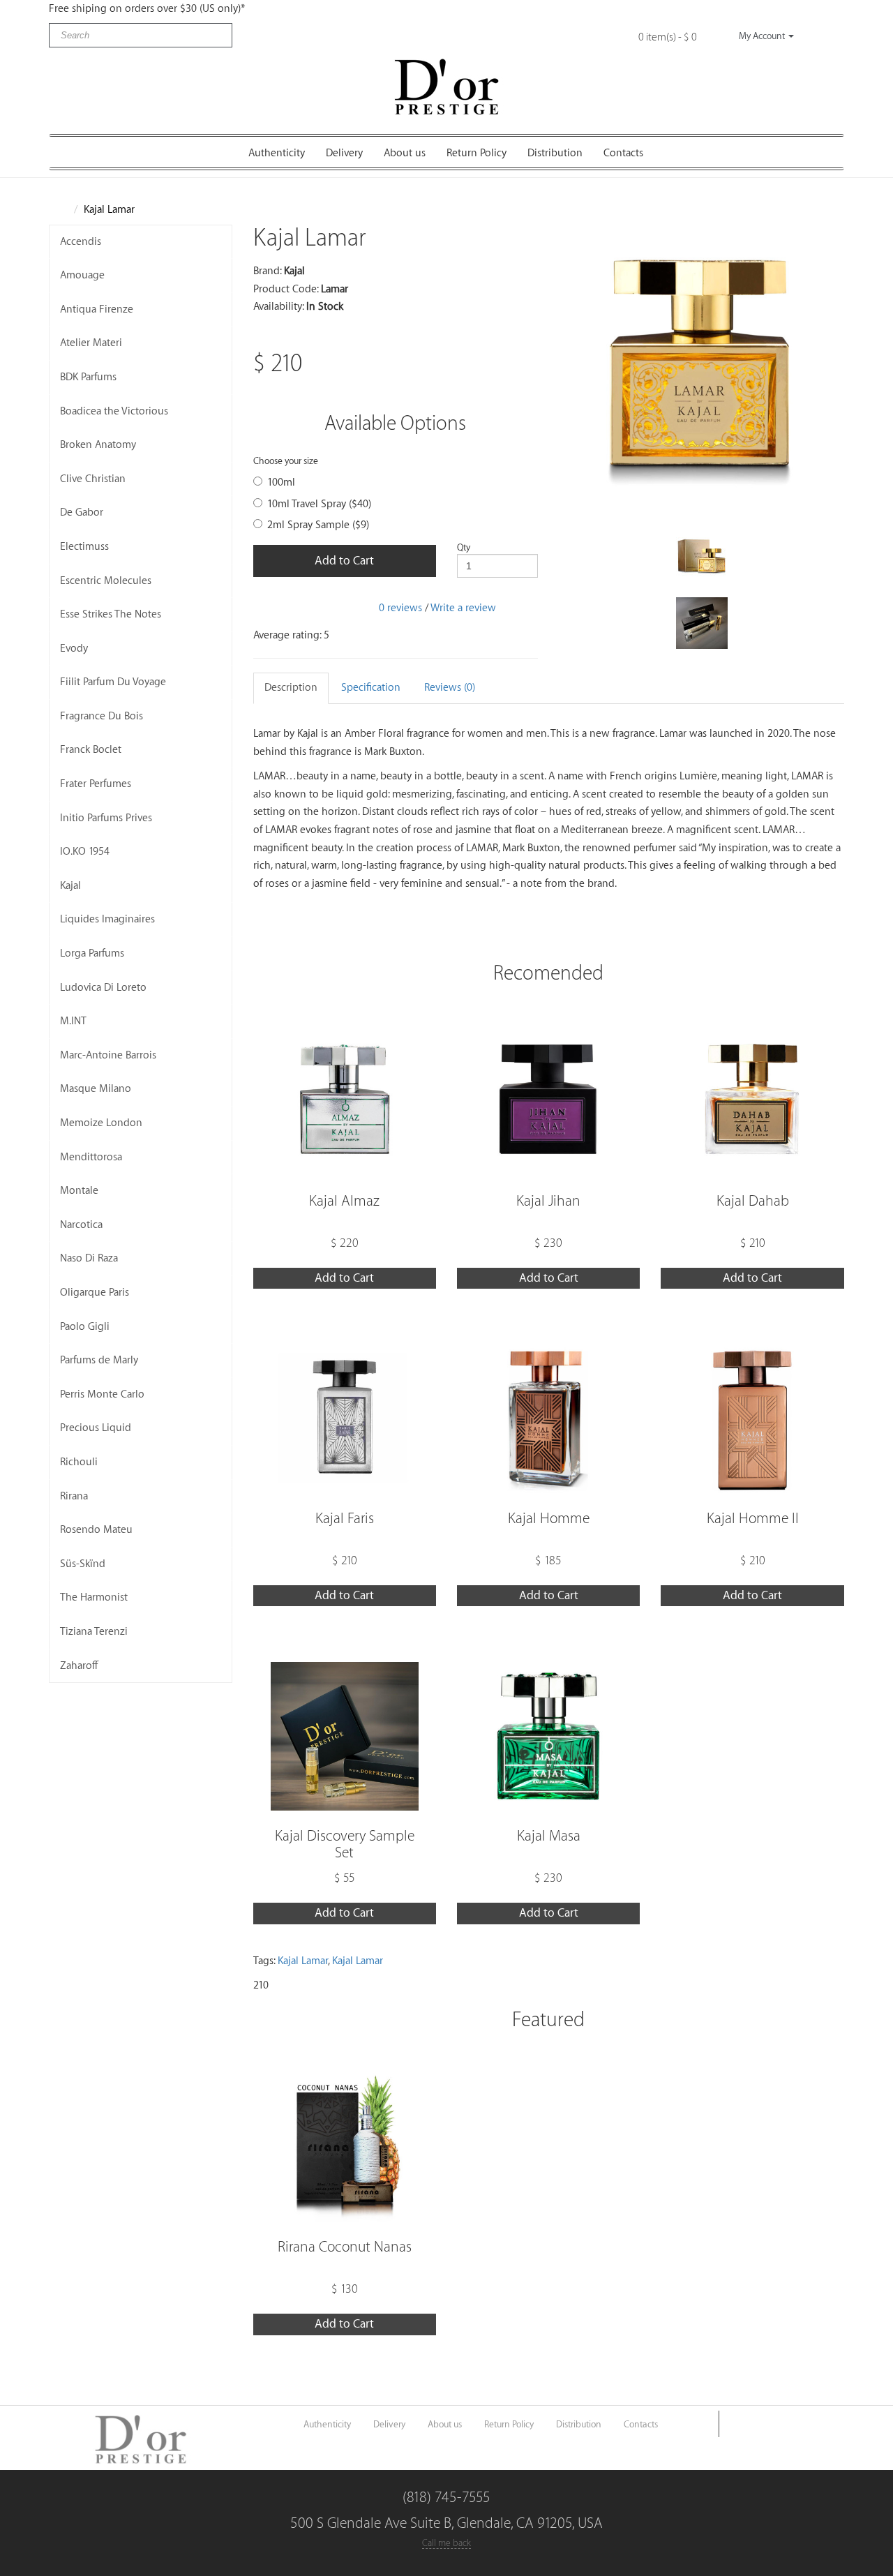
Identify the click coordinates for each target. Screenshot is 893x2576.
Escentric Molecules (106, 581)
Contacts (623, 153)
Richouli (79, 1462)
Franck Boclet (91, 750)
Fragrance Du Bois (102, 716)
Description (291, 688)
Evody (74, 649)
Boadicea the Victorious (114, 411)
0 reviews (400, 607)
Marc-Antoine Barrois (108, 1055)
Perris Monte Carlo (102, 1394)
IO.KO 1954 (85, 852)
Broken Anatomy (98, 445)
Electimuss (84, 547)
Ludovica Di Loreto (103, 988)
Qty (464, 547)
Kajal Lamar (109, 210)
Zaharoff (79, 1666)
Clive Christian (93, 479)
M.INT (73, 1021)
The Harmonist (94, 1597)
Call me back (446, 2543)
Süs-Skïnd (83, 1564)
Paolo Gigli (85, 1327)
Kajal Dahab (753, 1201)
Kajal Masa (549, 1836)
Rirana (74, 1496)
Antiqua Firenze (97, 309)
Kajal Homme (549, 1519)
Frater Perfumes (96, 784)
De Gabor (82, 512)
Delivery (344, 153)
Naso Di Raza (89, 1258)
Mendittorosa (91, 1157)
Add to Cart (344, 561)
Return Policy (476, 153)
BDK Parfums (88, 377)
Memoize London (101, 1123)
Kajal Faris (345, 1519)
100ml (281, 482)
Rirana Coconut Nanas (345, 2247)
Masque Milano (96, 1089)
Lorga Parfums (92, 953)
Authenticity (277, 153)
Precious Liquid (96, 1428)
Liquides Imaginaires (107, 919)
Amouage (82, 275)
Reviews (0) (450, 688)
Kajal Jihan (548, 1201)
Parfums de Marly (99, 1360)
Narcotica (81, 1225)
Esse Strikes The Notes (111, 614)
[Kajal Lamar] (701, 367)
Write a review (463, 607)
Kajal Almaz (344, 1201)
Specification (371, 688)
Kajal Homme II (753, 1519)
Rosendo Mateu (96, 1530)
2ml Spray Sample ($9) (318, 525)
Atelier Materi (91, 343)
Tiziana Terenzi (94, 1632)
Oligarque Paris (95, 1293)
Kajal (70, 886)
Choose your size (286, 461)
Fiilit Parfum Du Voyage (113, 682)
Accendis (81, 242)
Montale (79, 1191)
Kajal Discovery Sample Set (345, 1844)
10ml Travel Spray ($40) (319, 504)
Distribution (555, 153)
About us (405, 153)
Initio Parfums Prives (106, 818)
